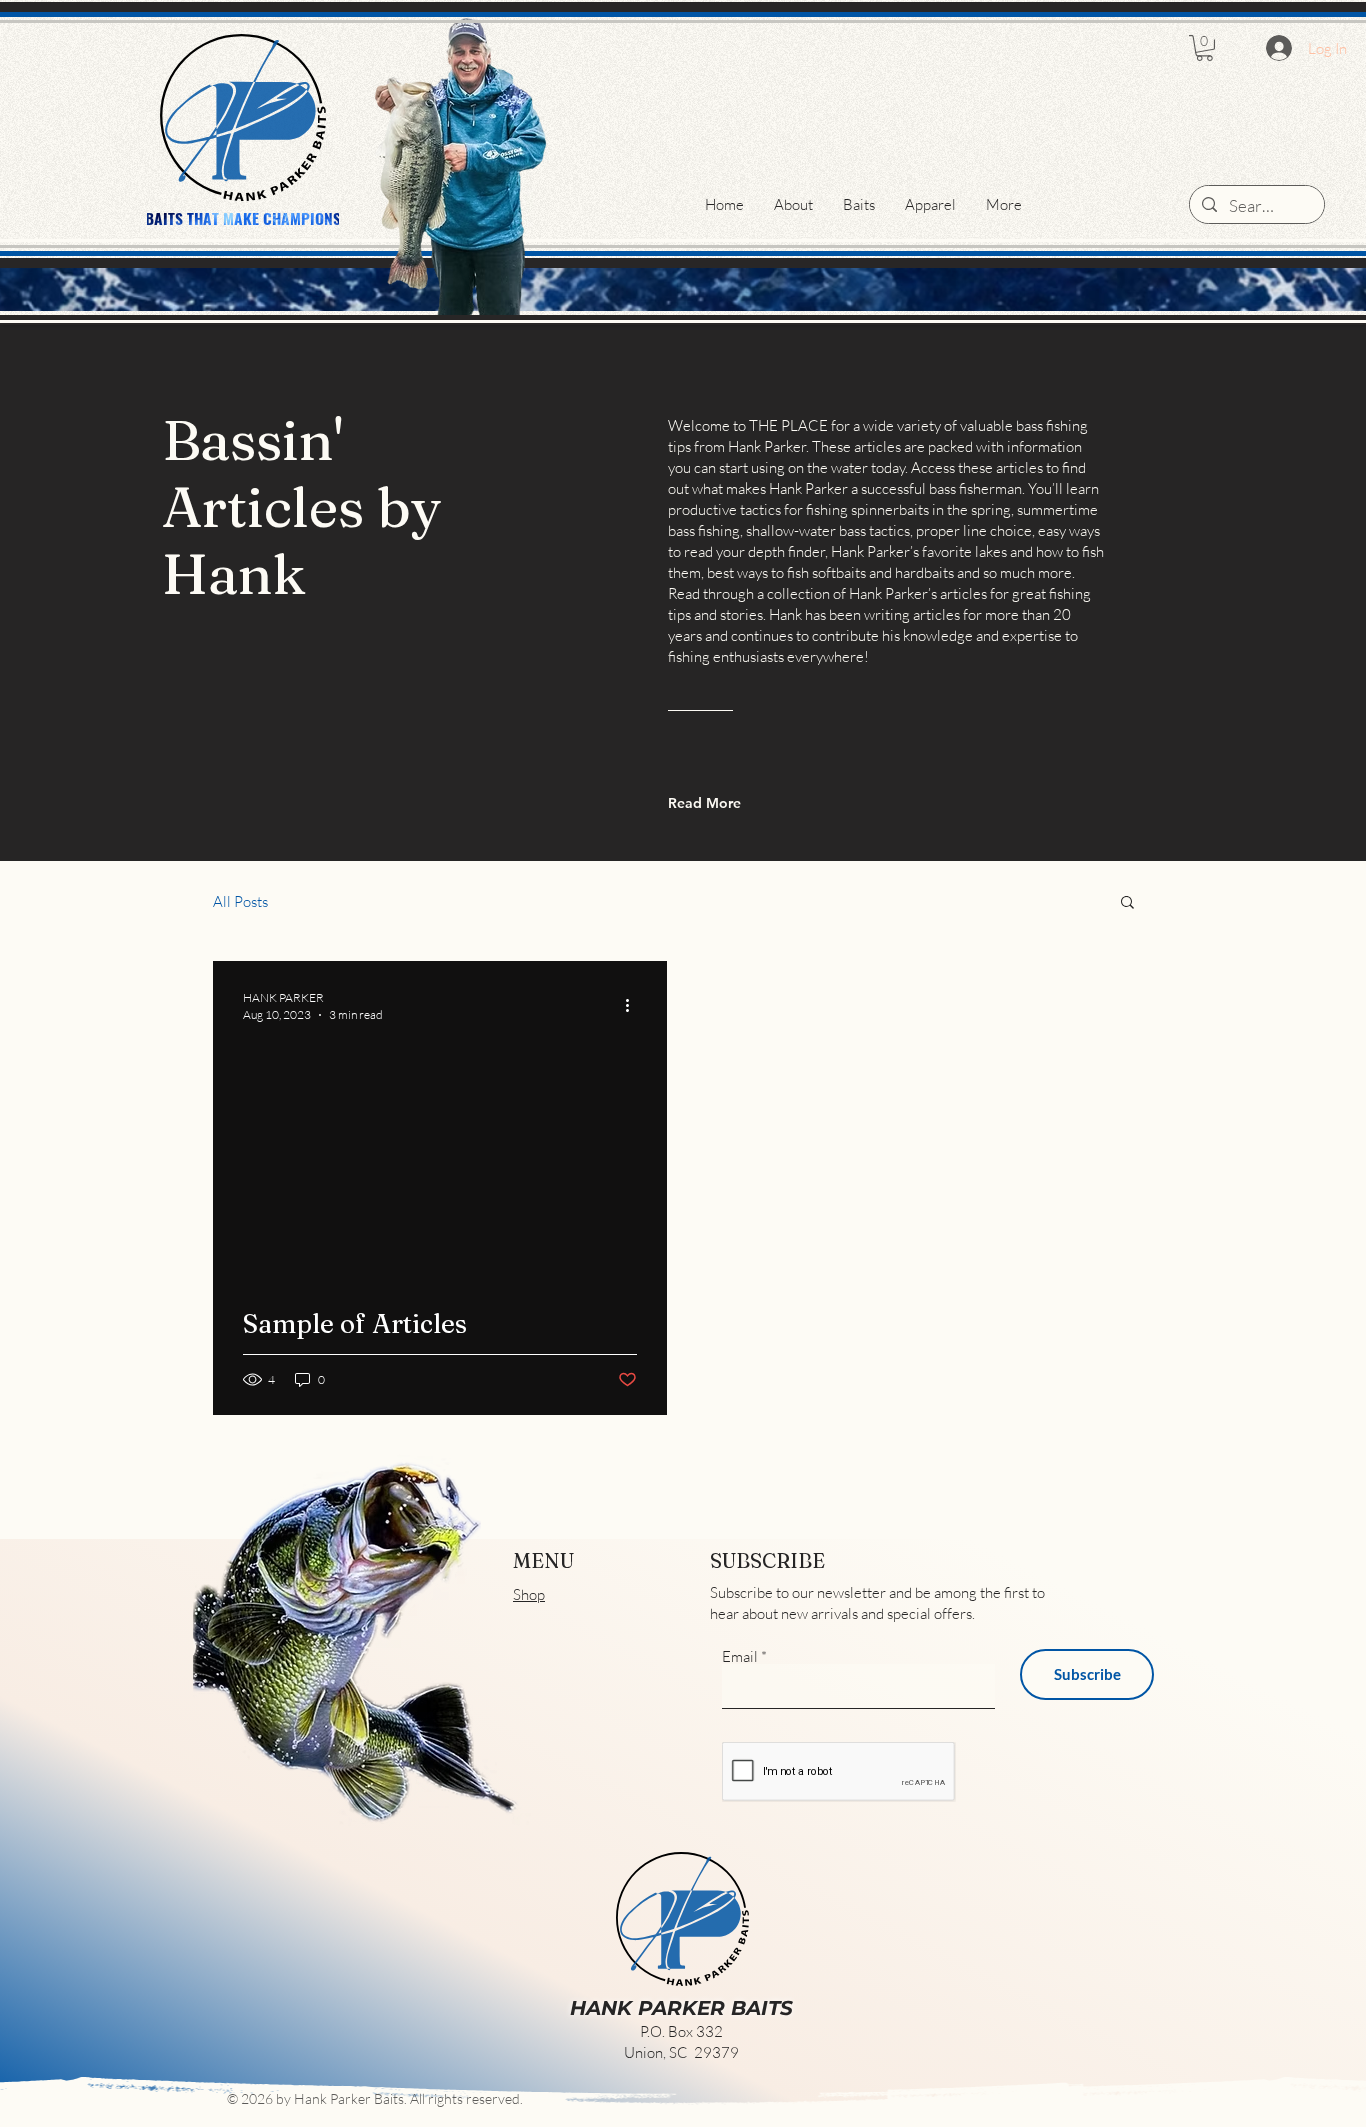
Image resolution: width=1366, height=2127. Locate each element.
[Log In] (1279, 48)
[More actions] (634, 1005)
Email (740, 1656)
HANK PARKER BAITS (681, 2008)
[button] (1204, 48)
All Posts (240, 901)
